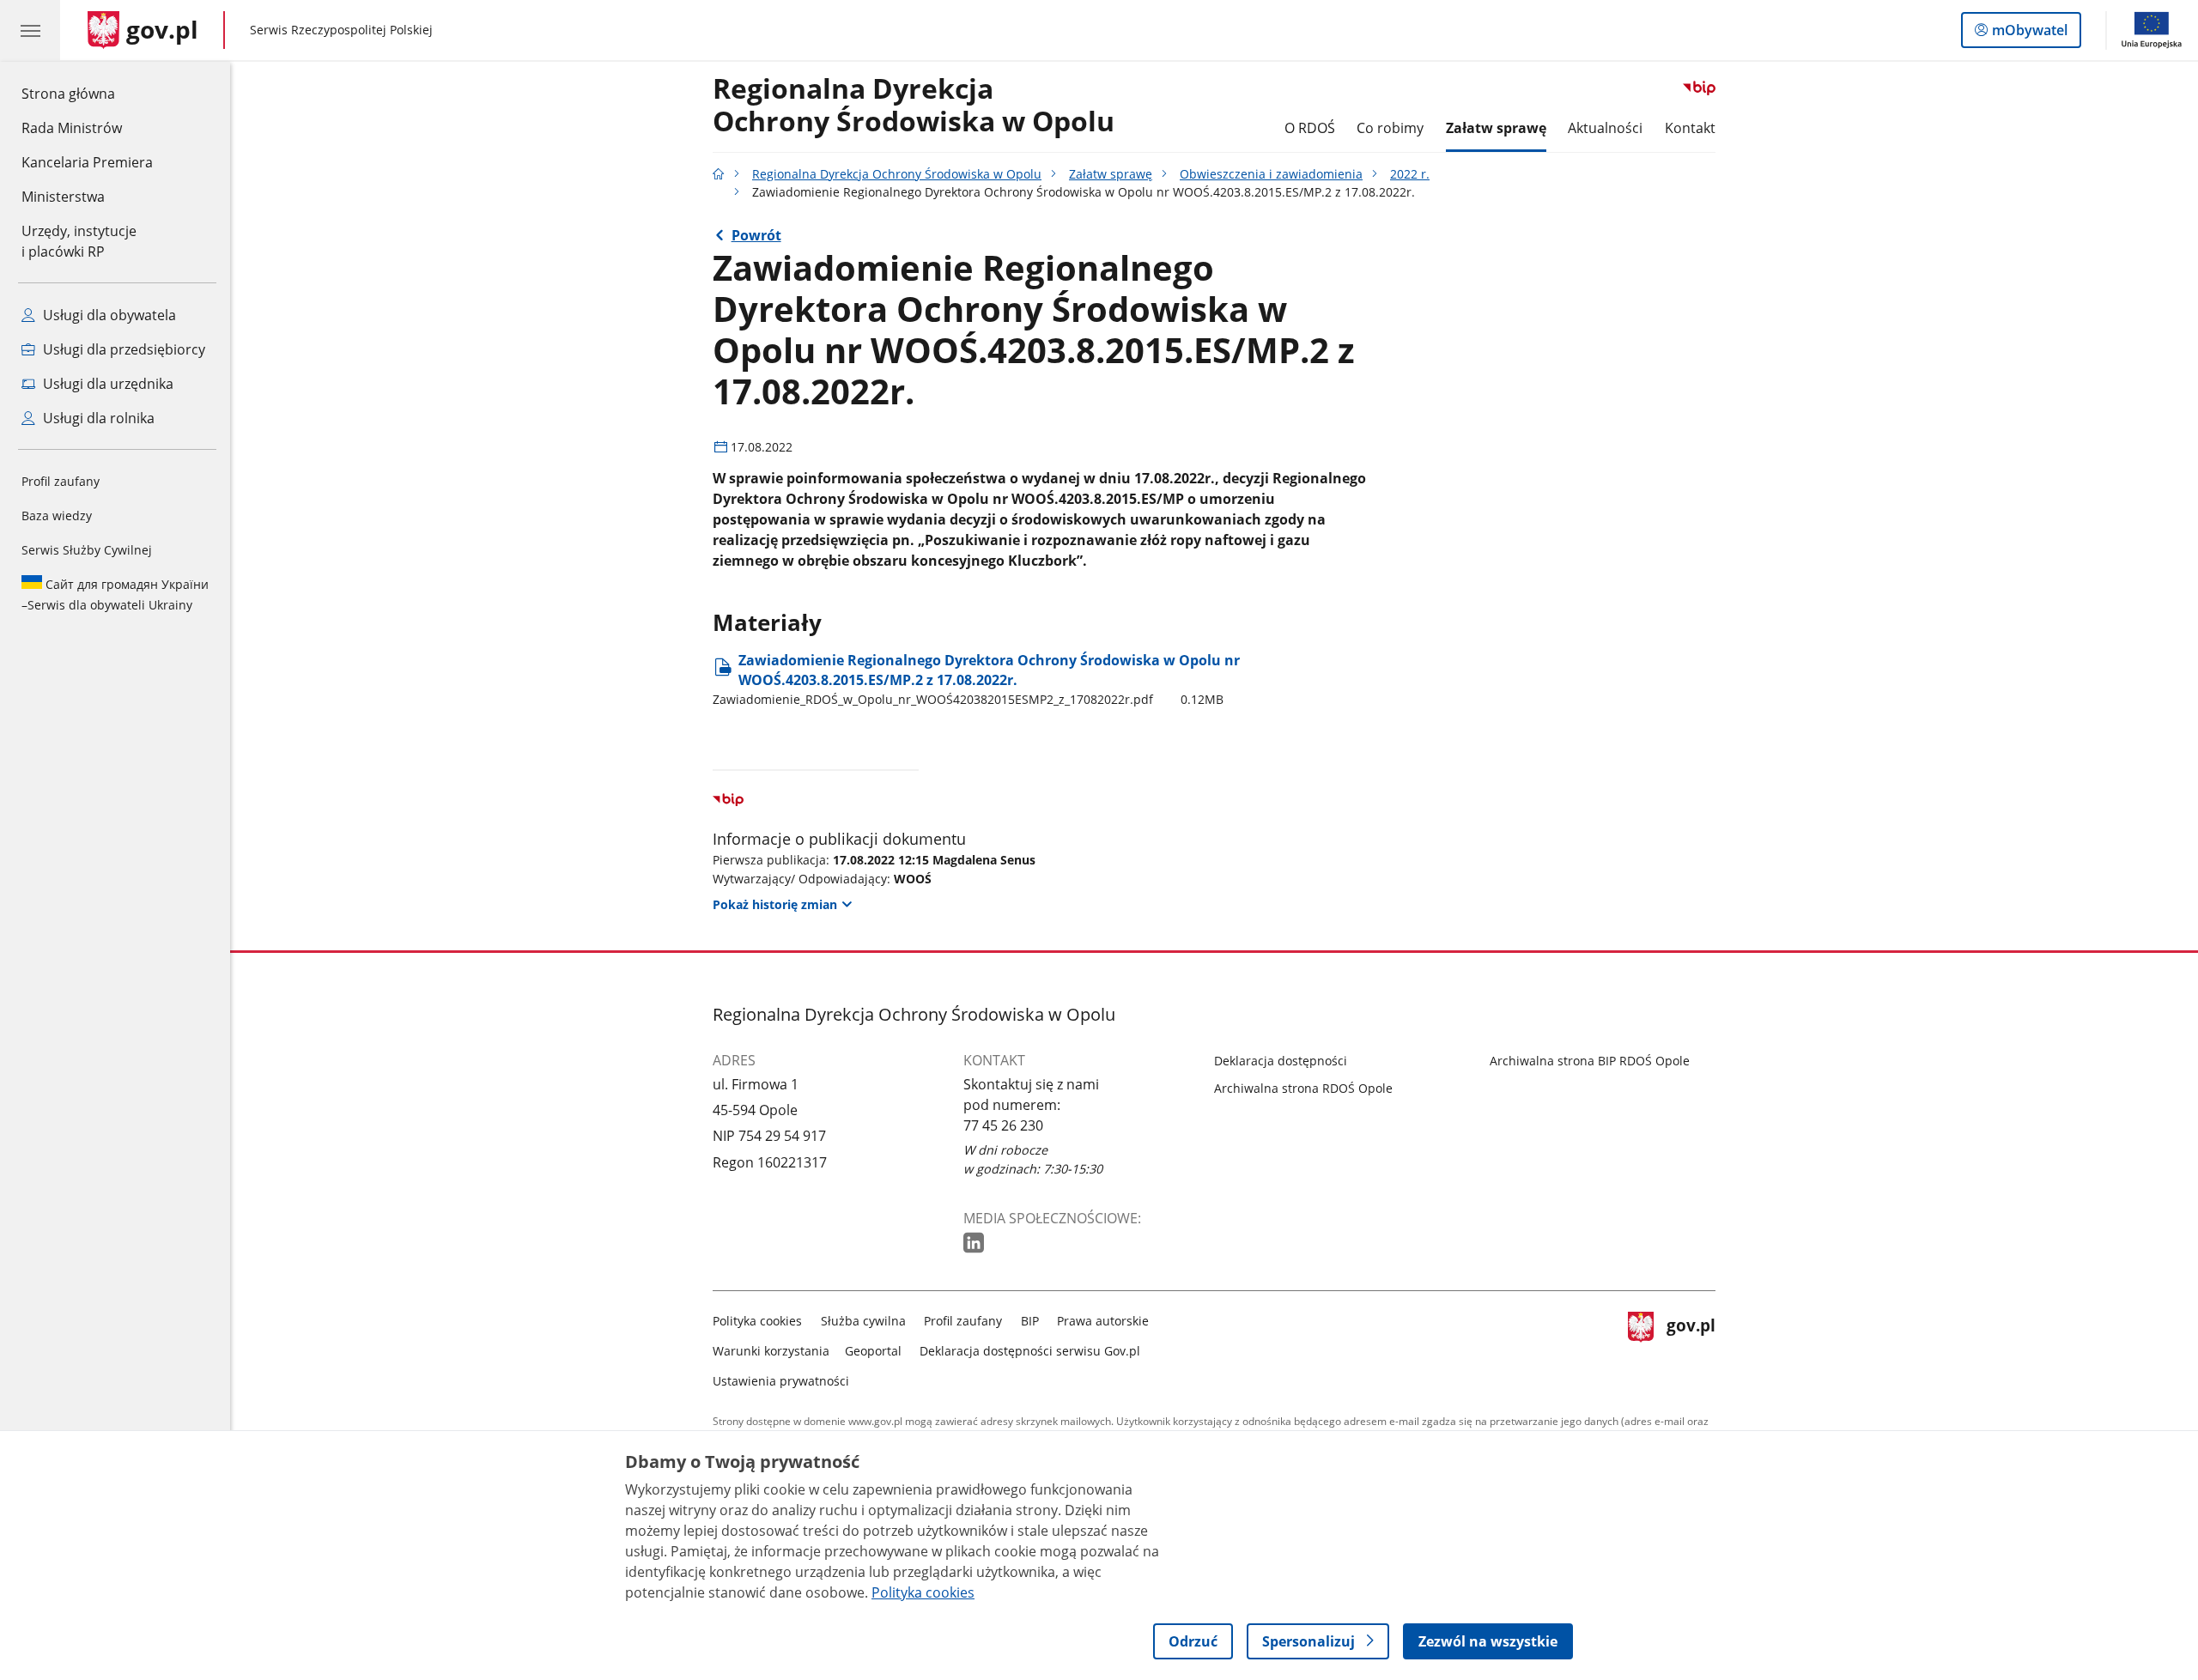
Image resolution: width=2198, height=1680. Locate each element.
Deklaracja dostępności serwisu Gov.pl (1030, 1351)
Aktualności (1605, 128)
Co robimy (1390, 128)
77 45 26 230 (1003, 1125)
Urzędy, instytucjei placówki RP (79, 241)
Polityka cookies (757, 1321)
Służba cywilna (863, 1321)
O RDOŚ (1310, 128)
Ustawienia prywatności (781, 1381)
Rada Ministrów (72, 128)
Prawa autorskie (1103, 1321)
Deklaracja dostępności (1281, 1061)
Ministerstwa (63, 197)
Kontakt (1690, 128)
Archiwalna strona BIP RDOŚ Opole (1590, 1061)
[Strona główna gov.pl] (719, 174)
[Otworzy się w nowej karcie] (975, 1243)
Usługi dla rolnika (97, 418)
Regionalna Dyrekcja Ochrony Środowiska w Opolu (897, 174)
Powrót (756, 235)
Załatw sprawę (1496, 128)
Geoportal (873, 1351)
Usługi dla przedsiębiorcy (122, 349)
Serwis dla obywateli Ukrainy (115, 594)
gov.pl (1691, 1347)
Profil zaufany (61, 481)
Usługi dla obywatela (108, 315)
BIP (1030, 1321)
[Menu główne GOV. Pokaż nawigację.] (30, 30)
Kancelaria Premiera (87, 162)
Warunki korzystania (771, 1351)
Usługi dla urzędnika (106, 384)
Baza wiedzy (57, 516)
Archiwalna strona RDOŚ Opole (1303, 1088)
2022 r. (1410, 174)
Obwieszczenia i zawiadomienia (1271, 174)
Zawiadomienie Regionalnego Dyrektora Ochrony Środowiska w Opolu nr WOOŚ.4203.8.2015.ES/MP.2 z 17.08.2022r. (976, 679)
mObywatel (2029, 34)
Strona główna (87, 93)
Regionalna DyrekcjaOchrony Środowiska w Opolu (914, 106)
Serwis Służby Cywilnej (87, 550)
